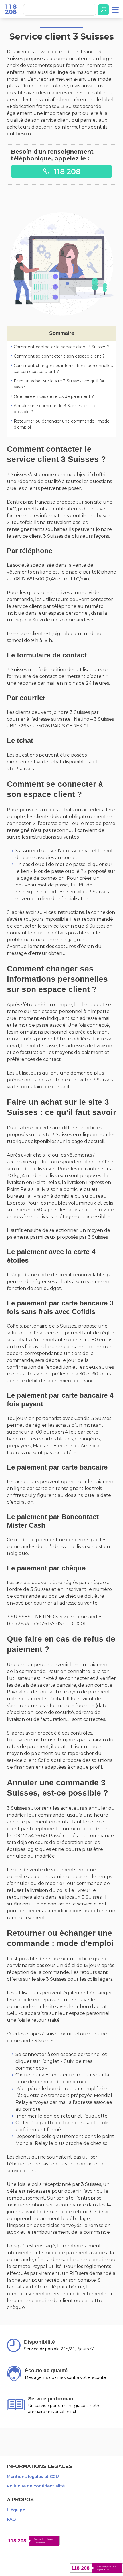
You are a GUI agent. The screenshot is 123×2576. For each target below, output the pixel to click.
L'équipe (16, 2510)
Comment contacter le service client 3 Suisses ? (62, 347)
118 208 (66, 171)
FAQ (11, 2519)
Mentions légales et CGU (33, 2477)
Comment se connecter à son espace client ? (59, 356)
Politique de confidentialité (36, 2486)
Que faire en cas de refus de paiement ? (54, 396)
